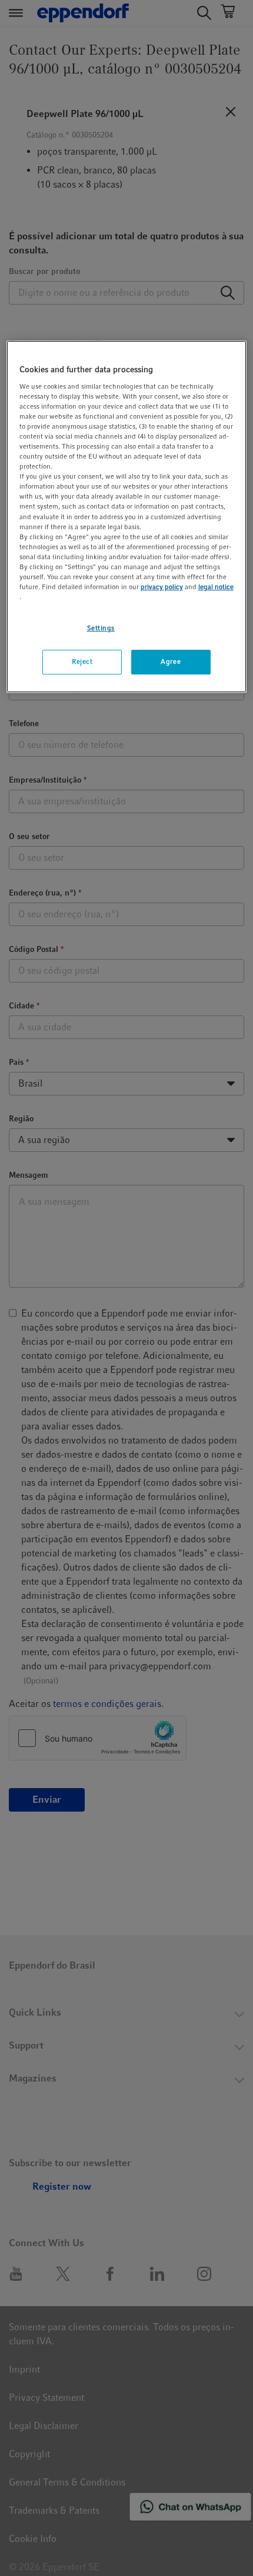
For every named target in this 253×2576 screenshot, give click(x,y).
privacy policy (162, 587)
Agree (171, 661)
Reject (82, 661)
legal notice (216, 587)
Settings (101, 628)
